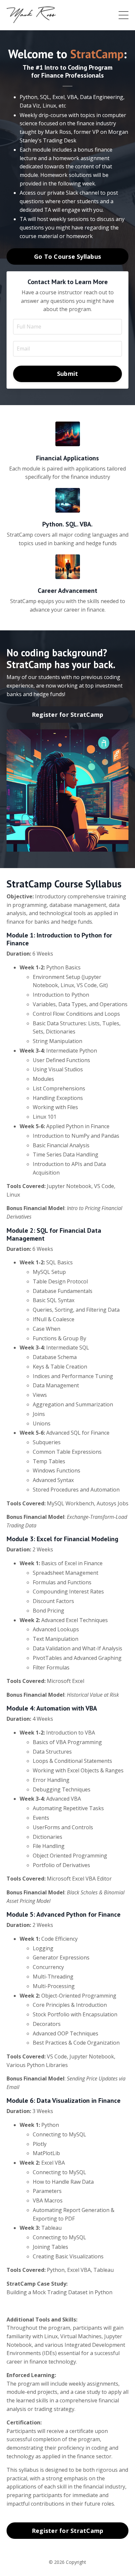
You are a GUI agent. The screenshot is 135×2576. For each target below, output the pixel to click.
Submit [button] (68, 374)
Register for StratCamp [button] (68, 715)
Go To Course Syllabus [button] (67, 256)
